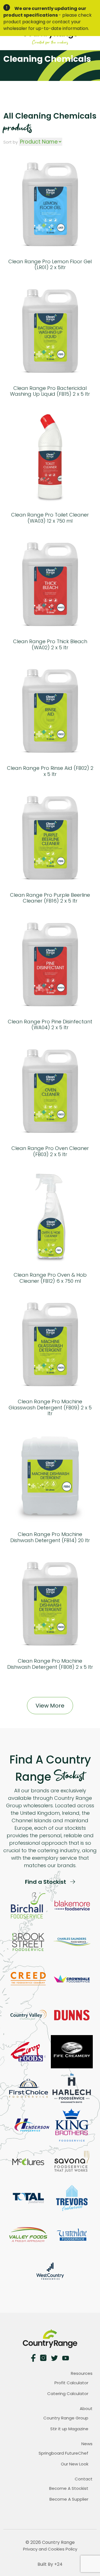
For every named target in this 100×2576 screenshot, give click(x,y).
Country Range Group (66, 2418)
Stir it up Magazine (69, 2429)
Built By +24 (50, 2564)
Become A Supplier (69, 2499)
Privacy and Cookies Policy (50, 2549)
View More (50, 1706)
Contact (84, 2479)
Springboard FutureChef (63, 2453)
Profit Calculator (71, 2383)
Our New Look (75, 2464)
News (87, 2444)
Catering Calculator (68, 2394)
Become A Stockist (69, 2488)
